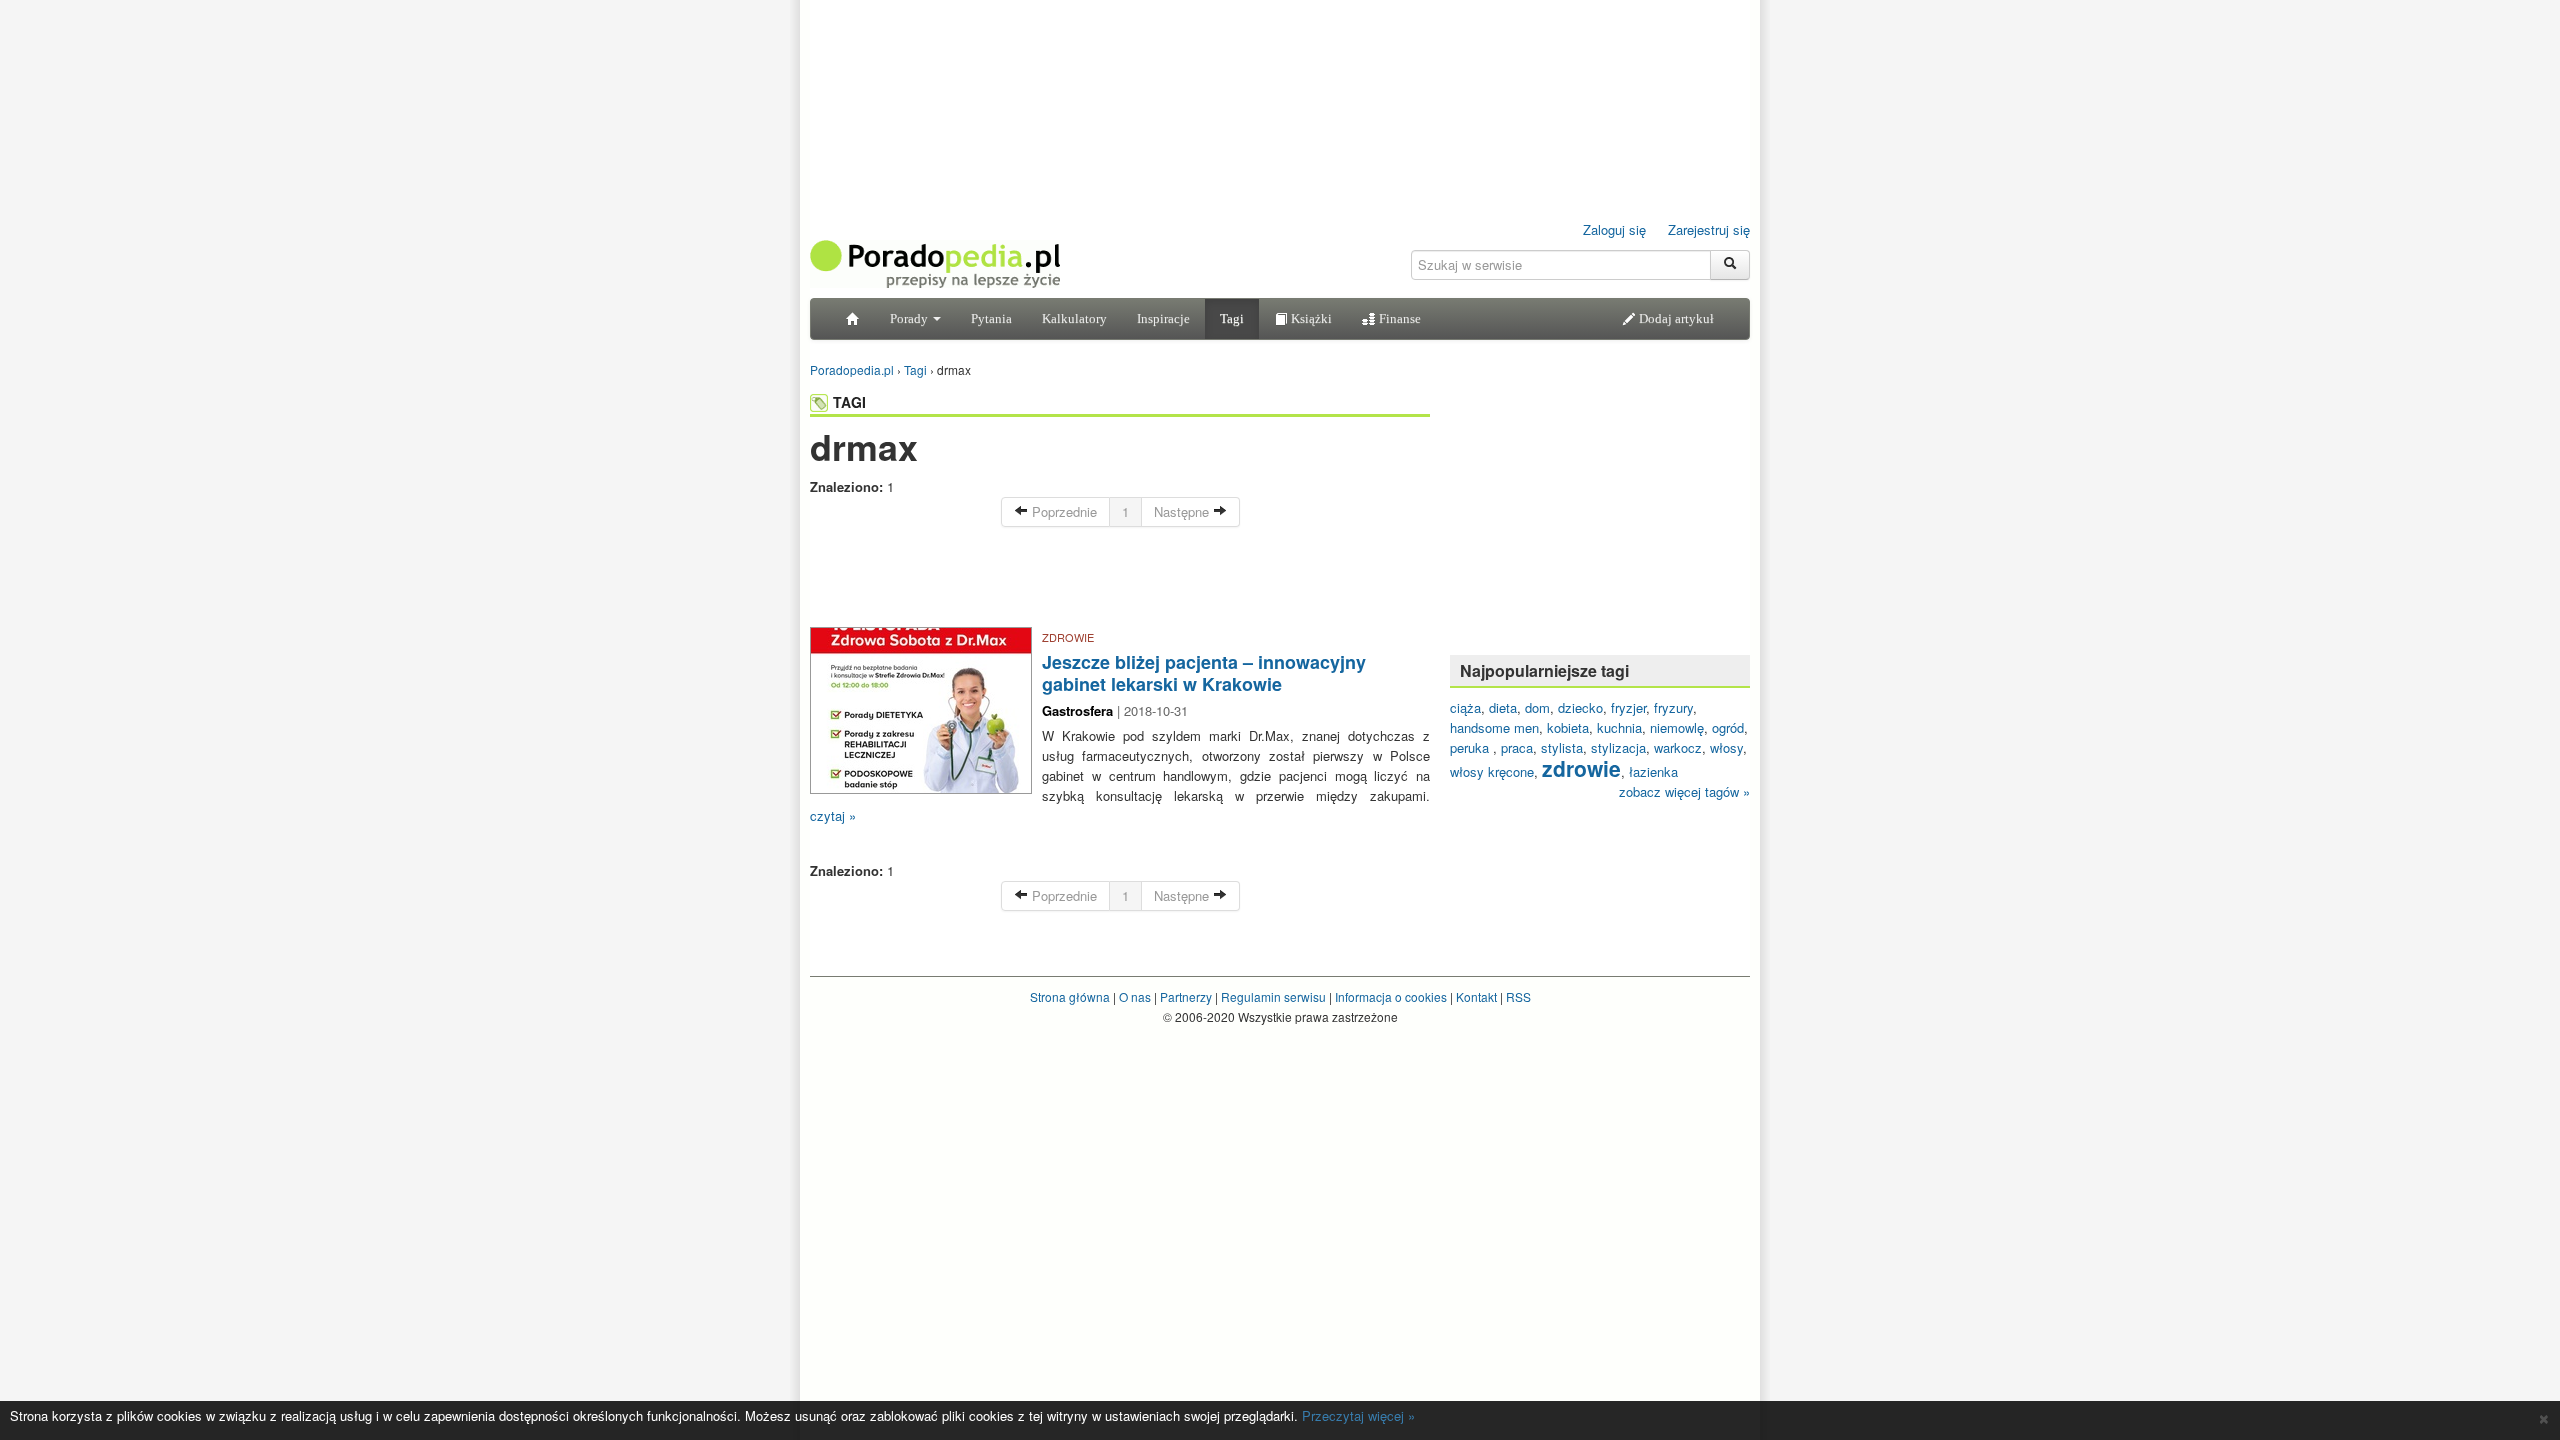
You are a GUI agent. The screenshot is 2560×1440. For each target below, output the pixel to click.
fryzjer (1628, 707)
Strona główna (1070, 996)
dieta (1503, 707)
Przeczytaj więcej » (1358, 1415)
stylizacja (1618, 747)
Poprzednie (1062, 511)
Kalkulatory (1074, 318)
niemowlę (1677, 727)
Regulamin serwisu (1273, 996)
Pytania (991, 318)
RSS (1518, 996)
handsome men (1494, 727)
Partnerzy (1186, 996)
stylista (1562, 747)
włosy (1726, 747)
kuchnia (1619, 727)
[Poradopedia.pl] (935, 262)
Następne (1183, 511)
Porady (910, 318)
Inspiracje (1163, 318)
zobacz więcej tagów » (1684, 791)
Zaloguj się (1614, 229)
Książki (1310, 318)
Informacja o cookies (1391, 996)
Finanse (1398, 318)
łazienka (1653, 771)
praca (1517, 747)
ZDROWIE (1068, 637)
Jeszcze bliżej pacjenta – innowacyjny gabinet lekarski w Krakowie (1204, 673)
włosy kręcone (1492, 771)
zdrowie (1581, 768)
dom (1537, 707)
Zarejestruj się (1709, 229)
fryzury (1673, 707)
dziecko (1580, 707)
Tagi (1232, 318)
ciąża (1465, 707)
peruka (1471, 747)
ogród (1728, 727)
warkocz (1678, 747)
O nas (1135, 996)
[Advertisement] (1120, 582)
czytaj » (833, 815)
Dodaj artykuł (1675, 318)
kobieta (1568, 727)
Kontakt (1476, 996)
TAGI (849, 402)
